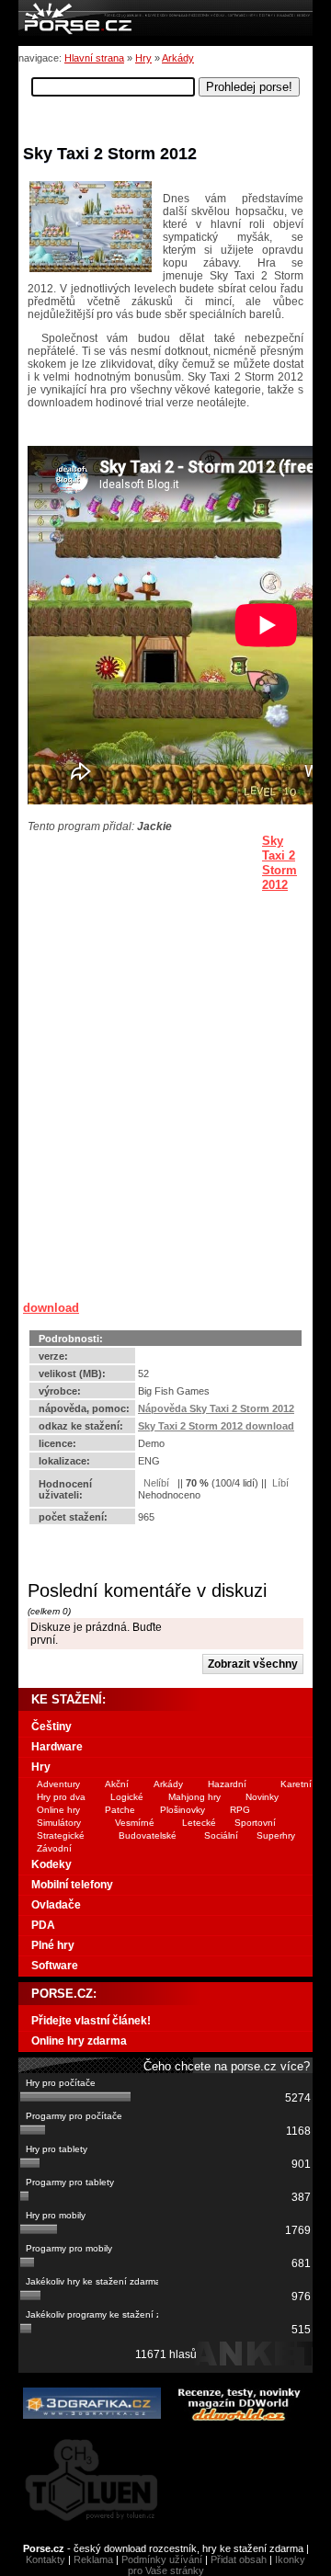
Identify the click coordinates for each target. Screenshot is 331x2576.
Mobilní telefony (72, 1885)
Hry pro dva (61, 1797)
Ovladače (56, 1905)
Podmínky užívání (162, 2559)
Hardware (57, 1747)
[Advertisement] (138, 948)
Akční (117, 1784)
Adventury (58, 1784)
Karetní (296, 1784)
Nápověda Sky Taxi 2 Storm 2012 (216, 1408)
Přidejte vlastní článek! (91, 2021)
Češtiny (51, 1727)
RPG (240, 1810)
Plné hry (53, 1945)
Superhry (276, 1835)
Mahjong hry (194, 1797)
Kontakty (46, 2559)
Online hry (58, 1810)
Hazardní (227, 1784)
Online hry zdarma (79, 2041)
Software (55, 1966)
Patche (120, 1810)
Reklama (93, 2559)
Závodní (54, 1848)
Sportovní (255, 1823)
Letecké (199, 1823)
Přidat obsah (239, 2559)
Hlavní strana (94, 58)
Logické (127, 1797)
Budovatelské (148, 1835)
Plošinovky (183, 1810)
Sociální (221, 1835)
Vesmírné (135, 1823)
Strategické (61, 1835)
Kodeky (51, 1864)
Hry (143, 58)
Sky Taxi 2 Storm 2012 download (216, 1426)
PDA (43, 1925)
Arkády (178, 58)
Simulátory (59, 1823)
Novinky (262, 1797)
